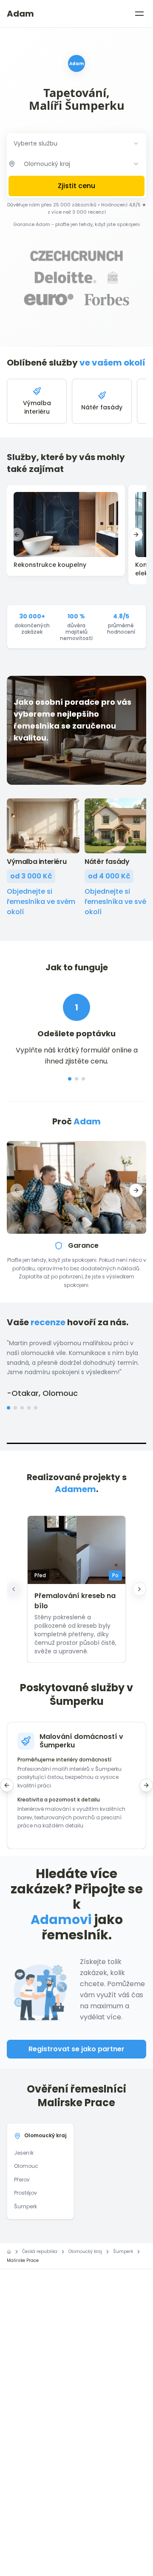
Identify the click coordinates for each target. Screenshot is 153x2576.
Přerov (22, 2180)
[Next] (139, 1589)
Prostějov (25, 2193)
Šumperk (25, 2206)
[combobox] (76, 143)
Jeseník (24, 2153)
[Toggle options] (136, 164)
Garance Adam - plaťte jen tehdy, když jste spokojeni (76, 224)
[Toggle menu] (139, 14)
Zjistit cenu (76, 186)
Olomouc (26, 2166)
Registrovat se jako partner (76, 2049)
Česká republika (40, 2251)
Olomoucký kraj (45, 2135)
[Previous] (14, 1589)
